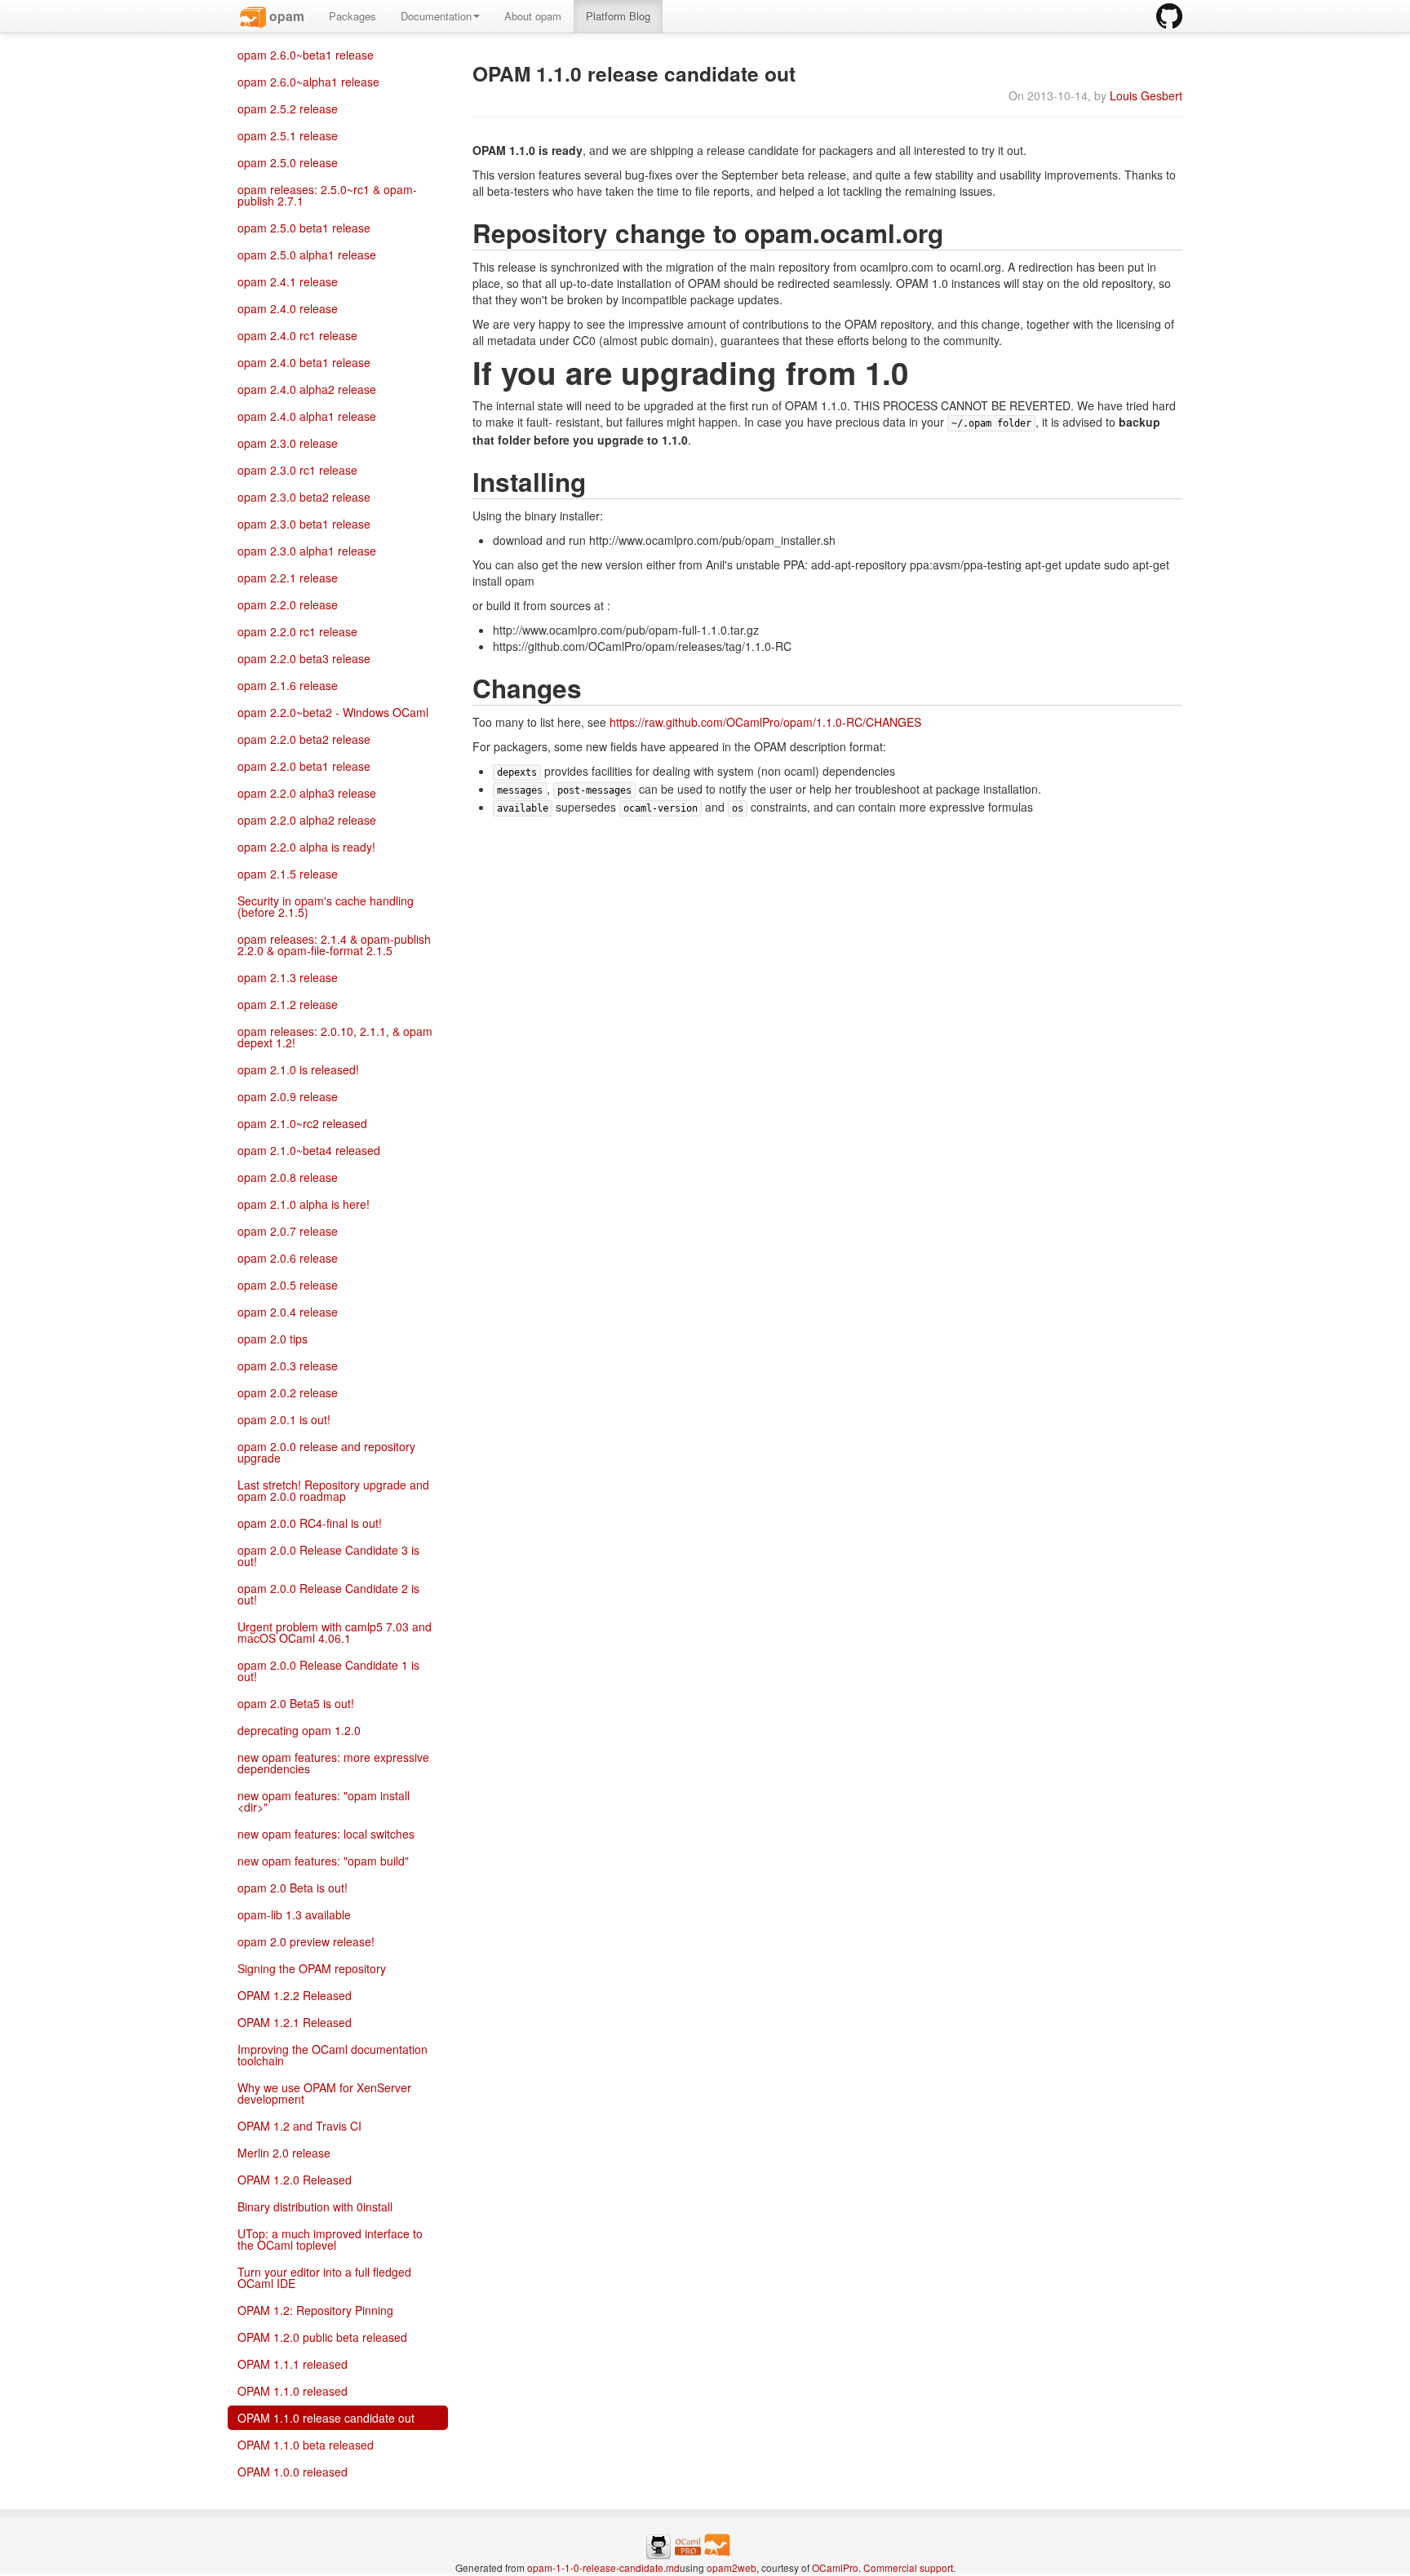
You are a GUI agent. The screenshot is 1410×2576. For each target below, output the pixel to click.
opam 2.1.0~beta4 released (309, 1150)
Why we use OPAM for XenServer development (324, 2093)
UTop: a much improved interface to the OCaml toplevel (330, 2239)
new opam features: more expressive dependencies (333, 1763)
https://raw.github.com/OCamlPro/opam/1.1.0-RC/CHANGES (765, 722)
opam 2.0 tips (273, 1339)
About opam (533, 16)
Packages (352, 16)
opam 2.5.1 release (288, 135)
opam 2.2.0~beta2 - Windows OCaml (333, 712)
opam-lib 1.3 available (294, 1914)
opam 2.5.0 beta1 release (304, 228)
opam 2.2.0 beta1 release (304, 766)
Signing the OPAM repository (312, 1968)
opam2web (732, 2567)
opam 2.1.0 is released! (298, 1069)
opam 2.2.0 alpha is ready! (306, 847)
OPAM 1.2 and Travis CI (299, 2126)
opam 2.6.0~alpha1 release (308, 82)
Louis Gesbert (1146, 95)
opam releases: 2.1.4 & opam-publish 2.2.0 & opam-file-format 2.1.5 (334, 945)
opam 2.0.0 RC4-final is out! (310, 1523)
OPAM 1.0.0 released (293, 2472)
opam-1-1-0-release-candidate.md (603, 2567)
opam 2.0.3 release (288, 1365)
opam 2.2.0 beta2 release (304, 739)
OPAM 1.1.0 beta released (306, 2445)
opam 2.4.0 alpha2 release (307, 389)
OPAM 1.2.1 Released (295, 2022)
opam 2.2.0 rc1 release (297, 631)
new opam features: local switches (326, 1834)
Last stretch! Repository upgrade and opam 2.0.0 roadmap (333, 1490)
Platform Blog (618, 16)
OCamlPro (835, 2567)
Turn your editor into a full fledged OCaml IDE (324, 2277)
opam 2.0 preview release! (306, 1941)
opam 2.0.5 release (288, 1285)
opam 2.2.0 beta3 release (304, 658)
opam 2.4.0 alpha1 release (307, 416)
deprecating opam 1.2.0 (299, 1730)
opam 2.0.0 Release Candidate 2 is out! (328, 1594)
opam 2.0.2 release (288, 1392)
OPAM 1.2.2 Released (295, 1995)
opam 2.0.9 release (288, 1096)
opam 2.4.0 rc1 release (297, 335)
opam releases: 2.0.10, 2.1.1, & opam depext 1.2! (335, 1037)
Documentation (436, 16)
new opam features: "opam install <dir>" (324, 1801)
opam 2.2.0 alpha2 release (307, 820)
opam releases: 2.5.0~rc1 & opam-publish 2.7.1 (327, 195)
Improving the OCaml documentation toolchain (333, 2055)
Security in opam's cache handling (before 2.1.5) (326, 906)
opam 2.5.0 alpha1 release (307, 255)
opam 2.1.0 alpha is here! (304, 1204)
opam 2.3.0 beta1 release (304, 524)
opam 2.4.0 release (288, 308)
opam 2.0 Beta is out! (293, 1888)
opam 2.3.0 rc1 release (297, 470)
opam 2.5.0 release (288, 162)
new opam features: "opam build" (323, 1861)
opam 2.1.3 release (288, 977)
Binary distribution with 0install (315, 2206)
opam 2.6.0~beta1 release (306, 55)
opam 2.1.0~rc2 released (302, 1123)
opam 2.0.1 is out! (284, 1419)
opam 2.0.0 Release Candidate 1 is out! (328, 1671)
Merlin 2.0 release (284, 2153)
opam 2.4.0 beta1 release (304, 362)
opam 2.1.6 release (288, 685)
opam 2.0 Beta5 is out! (296, 1703)
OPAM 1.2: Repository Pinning (315, 2310)
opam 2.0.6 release (288, 1258)
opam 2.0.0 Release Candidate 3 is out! (328, 1556)
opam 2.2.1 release (288, 578)
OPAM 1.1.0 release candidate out (326, 2418)
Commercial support (908, 2567)
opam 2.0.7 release (288, 1231)
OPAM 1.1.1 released (293, 2364)
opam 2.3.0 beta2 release (304, 497)
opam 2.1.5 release (288, 874)
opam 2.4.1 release (288, 281)
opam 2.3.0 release (288, 443)
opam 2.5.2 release (288, 108)
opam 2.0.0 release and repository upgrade (326, 1452)
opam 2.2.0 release (288, 604)
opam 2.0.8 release (288, 1177)
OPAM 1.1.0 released (293, 2391)
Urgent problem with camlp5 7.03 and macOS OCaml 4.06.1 (335, 1632)
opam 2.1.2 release (288, 1004)
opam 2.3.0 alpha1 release (307, 551)
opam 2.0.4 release (288, 1312)
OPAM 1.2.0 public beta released (322, 2337)
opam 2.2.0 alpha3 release (307, 793)
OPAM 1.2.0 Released (295, 2180)
